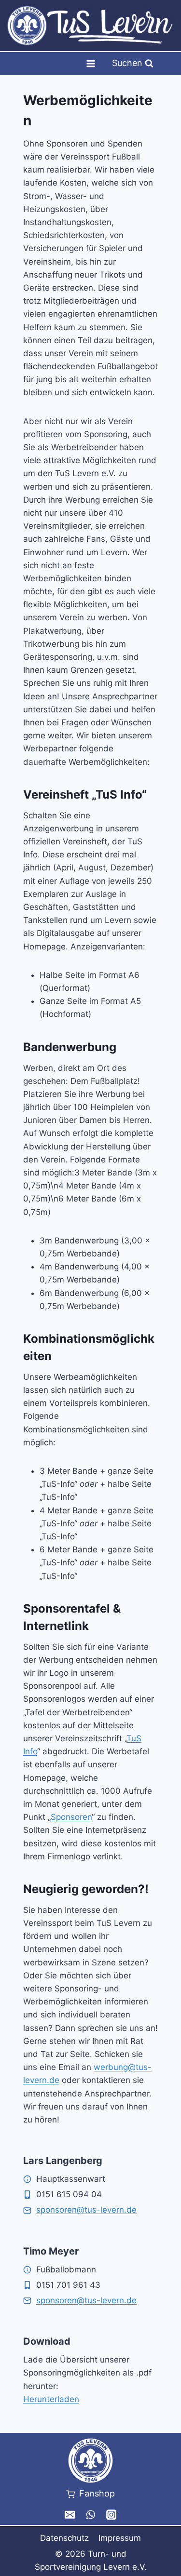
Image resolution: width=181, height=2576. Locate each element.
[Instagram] (111, 2515)
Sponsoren (71, 1817)
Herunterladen (51, 2399)
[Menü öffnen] (90, 63)
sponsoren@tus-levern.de (86, 2210)
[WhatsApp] (90, 2515)
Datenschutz (64, 2538)
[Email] (70, 2515)
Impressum (120, 2538)
